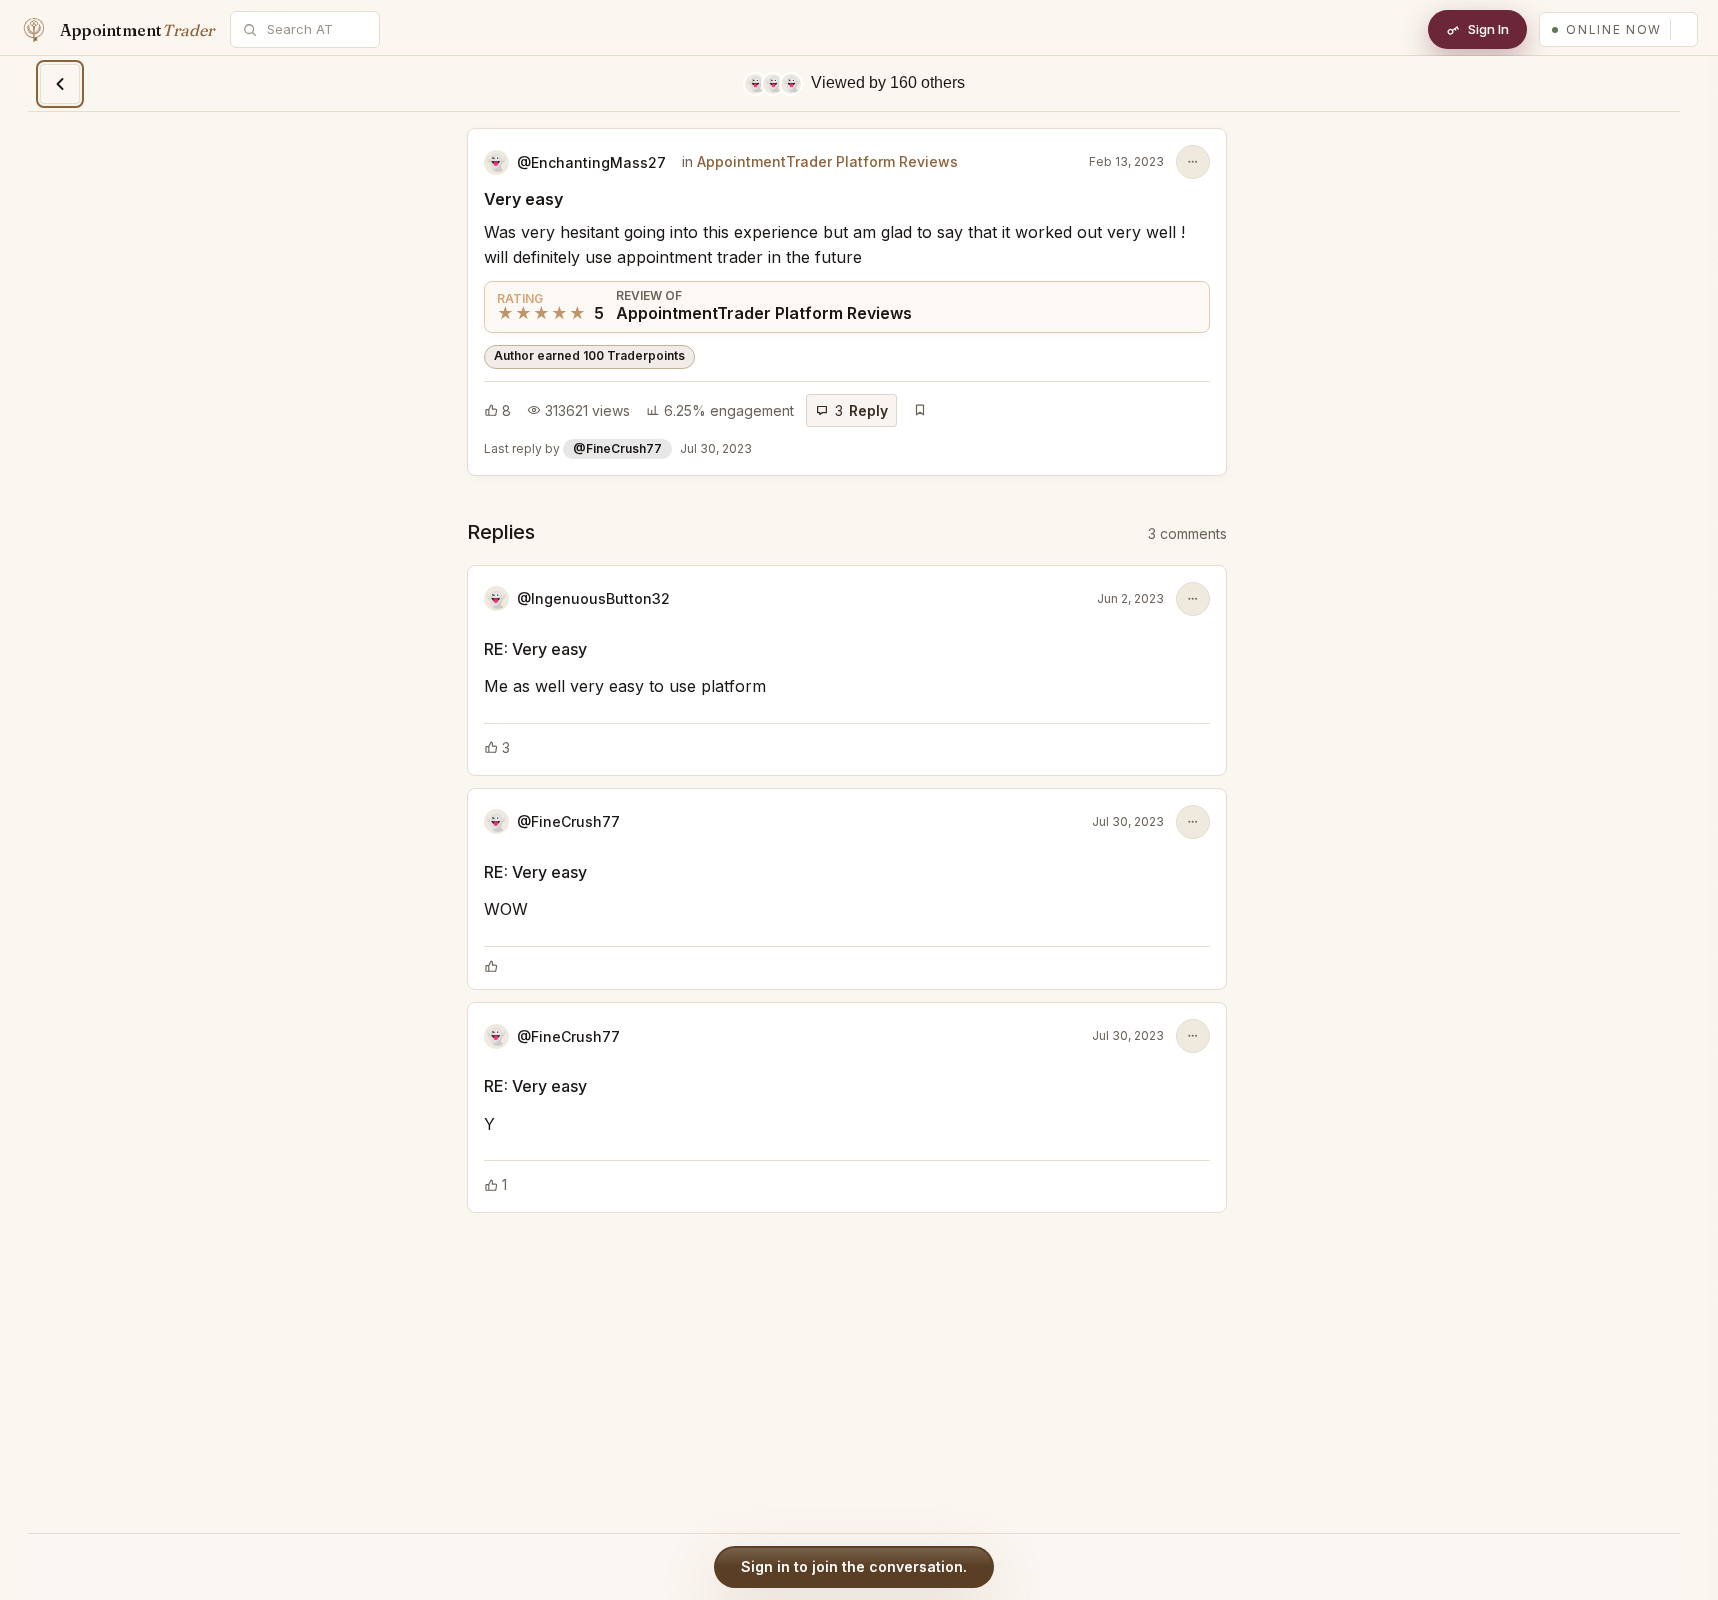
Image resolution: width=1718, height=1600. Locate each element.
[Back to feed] (60, 84)
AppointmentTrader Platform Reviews (827, 161)
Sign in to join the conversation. (854, 1566)
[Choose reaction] (491, 966)
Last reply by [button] (618, 448)
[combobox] (316, 29)
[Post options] (1193, 162)
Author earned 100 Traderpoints (589, 355)
